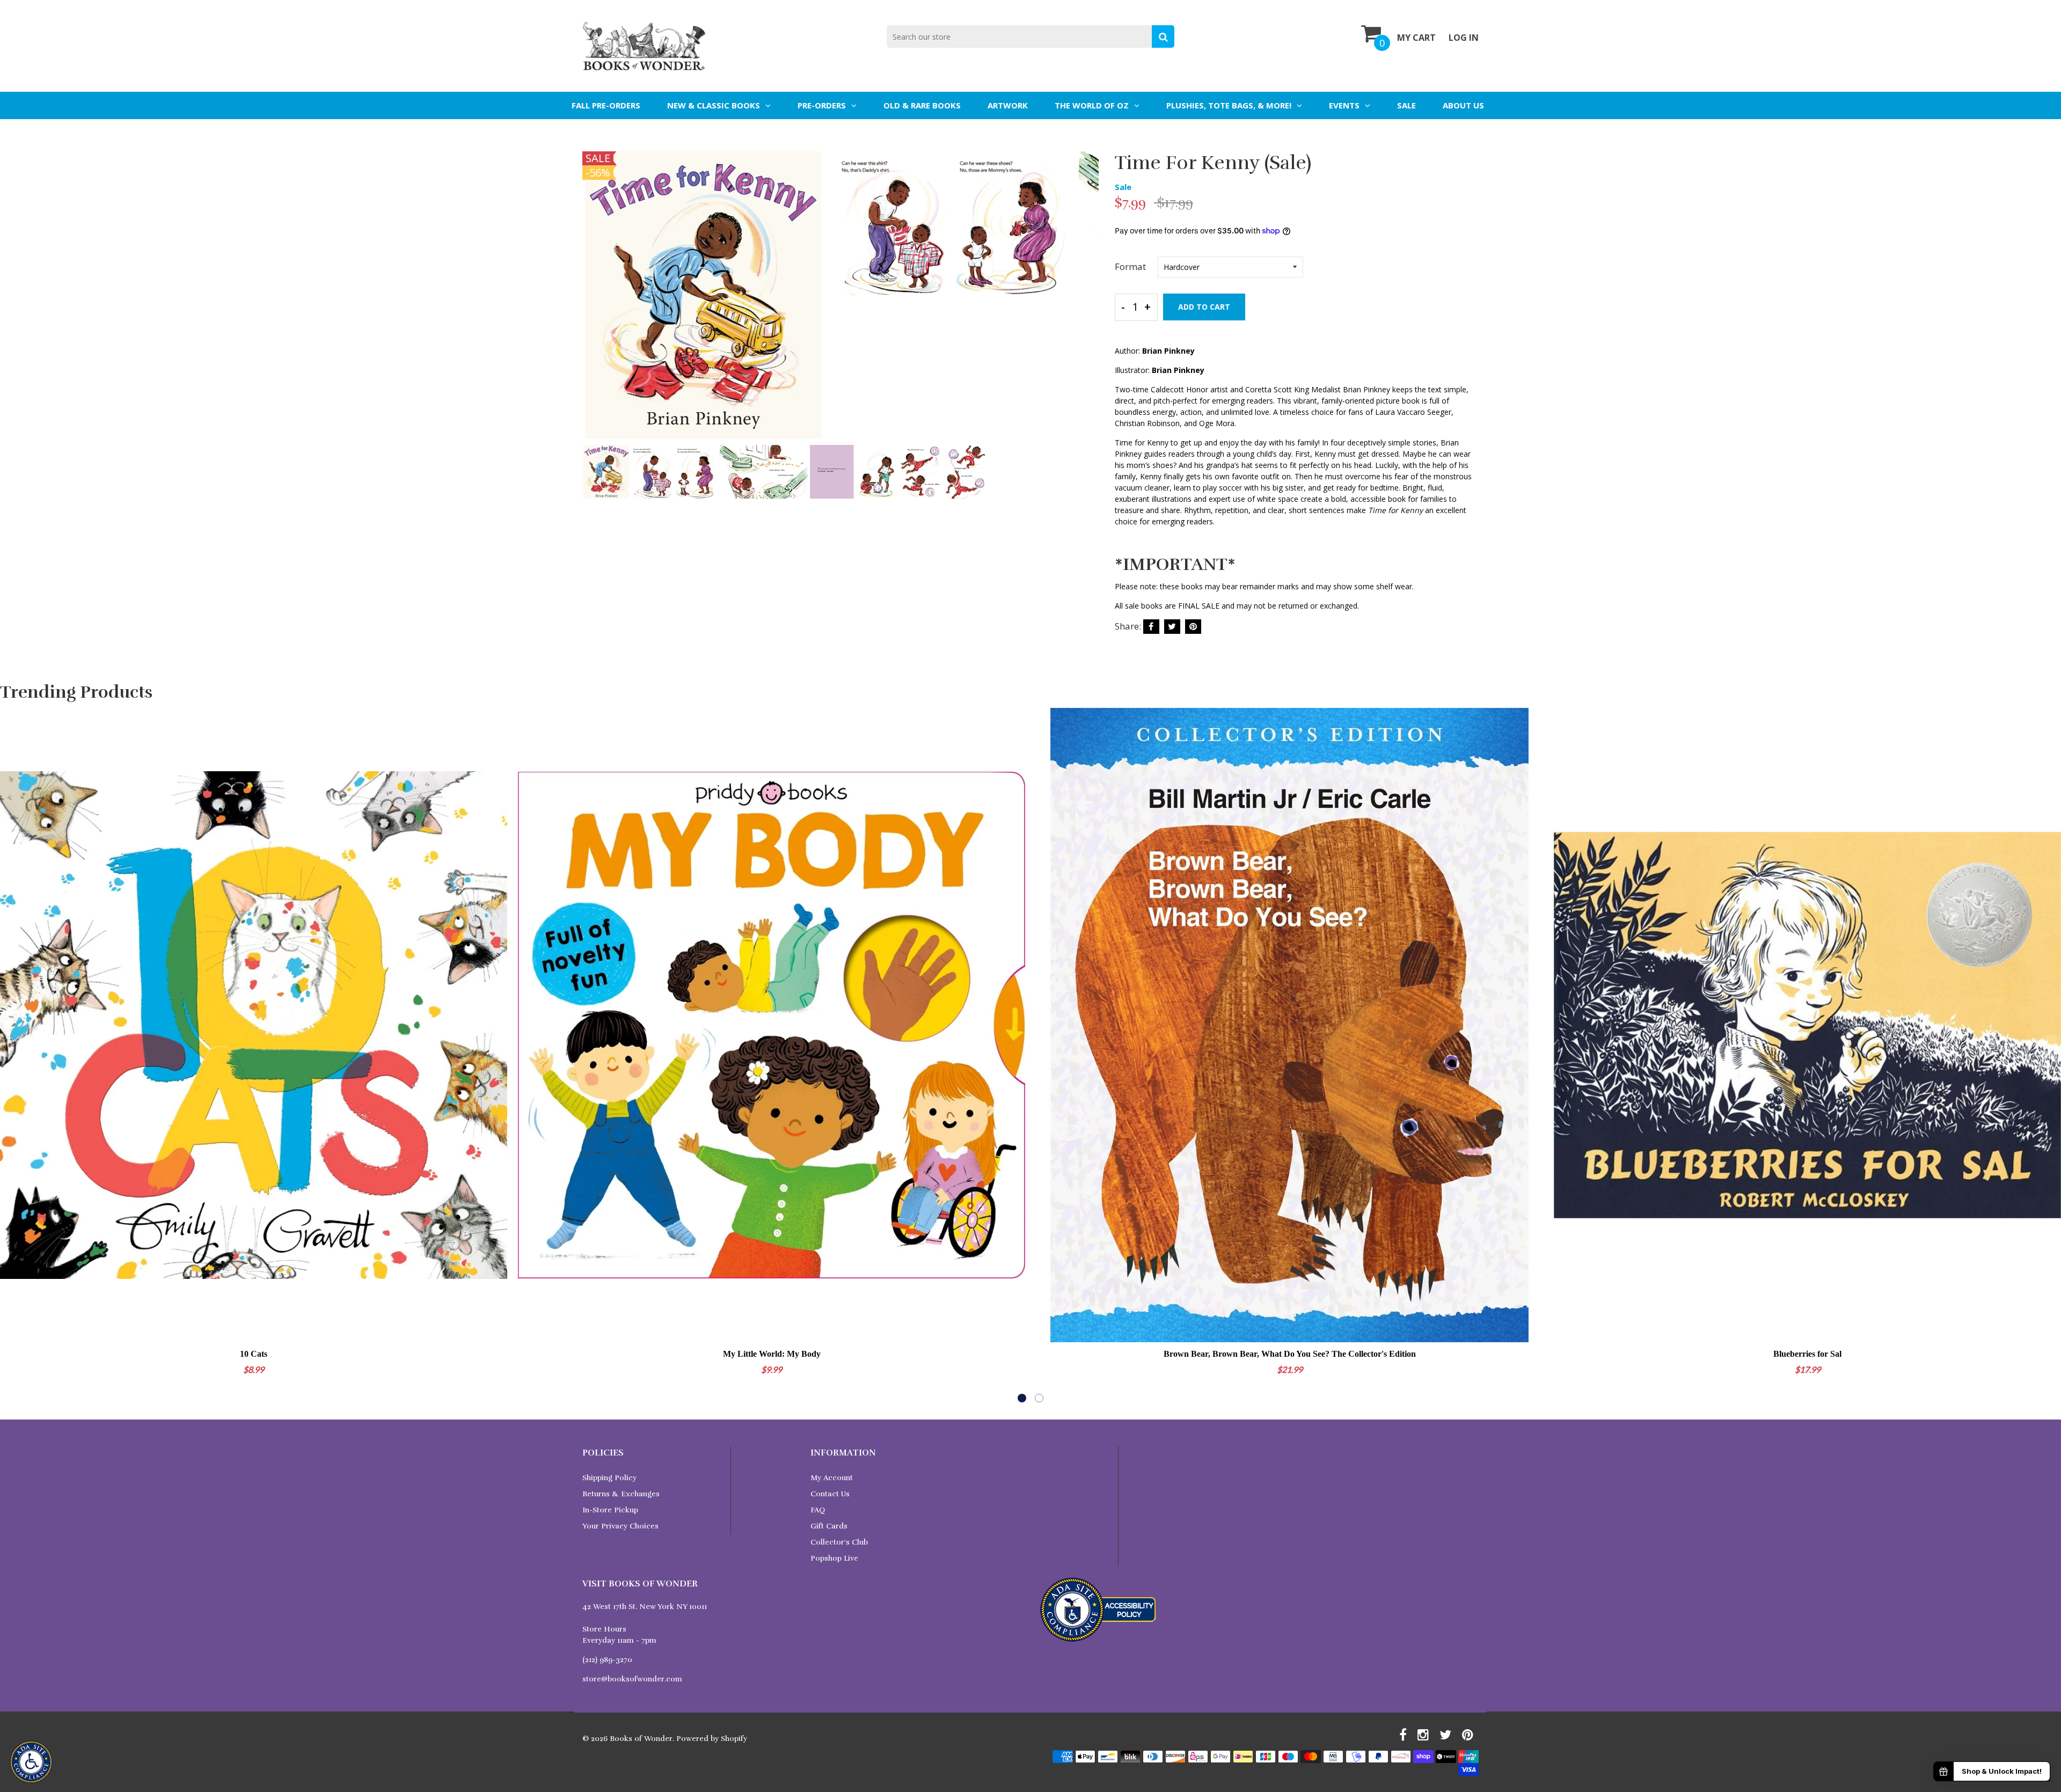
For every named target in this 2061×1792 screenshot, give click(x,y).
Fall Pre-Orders (606, 105)
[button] (1022, 1398)
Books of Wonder (641, 1739)
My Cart (1416, 38)
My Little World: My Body (772, 1354)
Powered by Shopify (712, 1739)
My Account (832, 1478)
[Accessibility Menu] (31, 1762)
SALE (1406, 105)
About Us (1463, 105)
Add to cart (1204, 307)
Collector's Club (839, 1542)
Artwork (1008, 105)
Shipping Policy (609, 1478)
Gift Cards (829, 1526)
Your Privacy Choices (620, 1526)
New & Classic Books (714, 105)
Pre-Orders (822, 105)
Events (1344, 105)
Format (1130, 266)
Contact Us (830, 1494)
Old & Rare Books (922, 105)
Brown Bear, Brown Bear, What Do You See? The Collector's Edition (1290, 1354)
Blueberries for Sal (1807, 1354)
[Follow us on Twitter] (1172, 627)
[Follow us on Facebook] (1151, 627)
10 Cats (254, 1354)
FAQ (818, 1510)
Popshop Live (834, 1558)
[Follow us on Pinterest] (1193, 627)
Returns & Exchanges (621, 1494)
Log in (1464, 38)
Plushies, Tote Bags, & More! (1229, 105)
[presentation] (593, 302)
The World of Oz (1092, 105)
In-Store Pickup (610, 1510)
